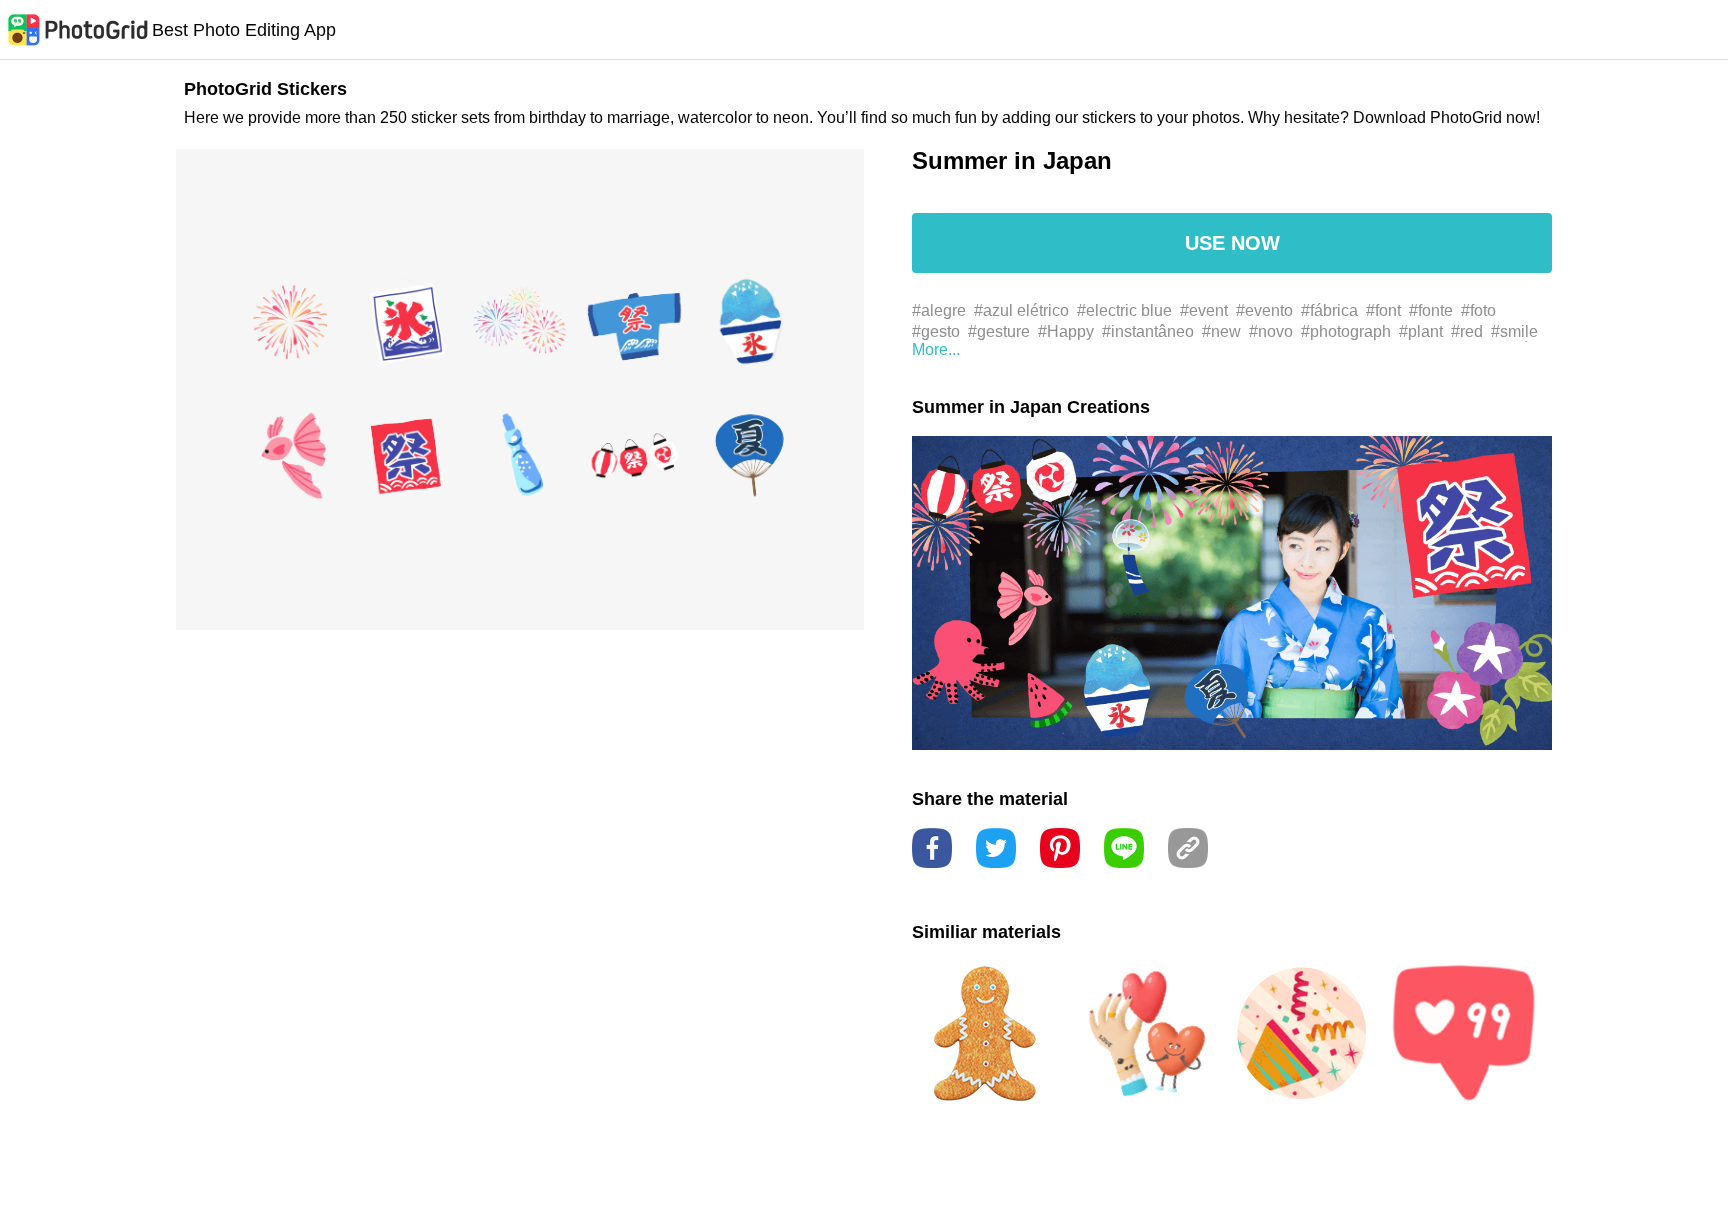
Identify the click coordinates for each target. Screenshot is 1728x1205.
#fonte (1431, 310)
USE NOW (1232, 243)
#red (1467, 331)
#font (1383, 310)
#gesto (936, 331)
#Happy (1066, 331)
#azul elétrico (1021, 310)
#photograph (1346, 331)
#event (1204, 310)
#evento (1264, 310)
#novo (1271, 331)
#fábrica (1329, 310)
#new (1221, 331)
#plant (1421, 331)
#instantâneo (1148, 331)
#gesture (999, 331)
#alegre (939, 310)
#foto (1478, 310)
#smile (1514, 331)
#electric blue (1124, 310)
